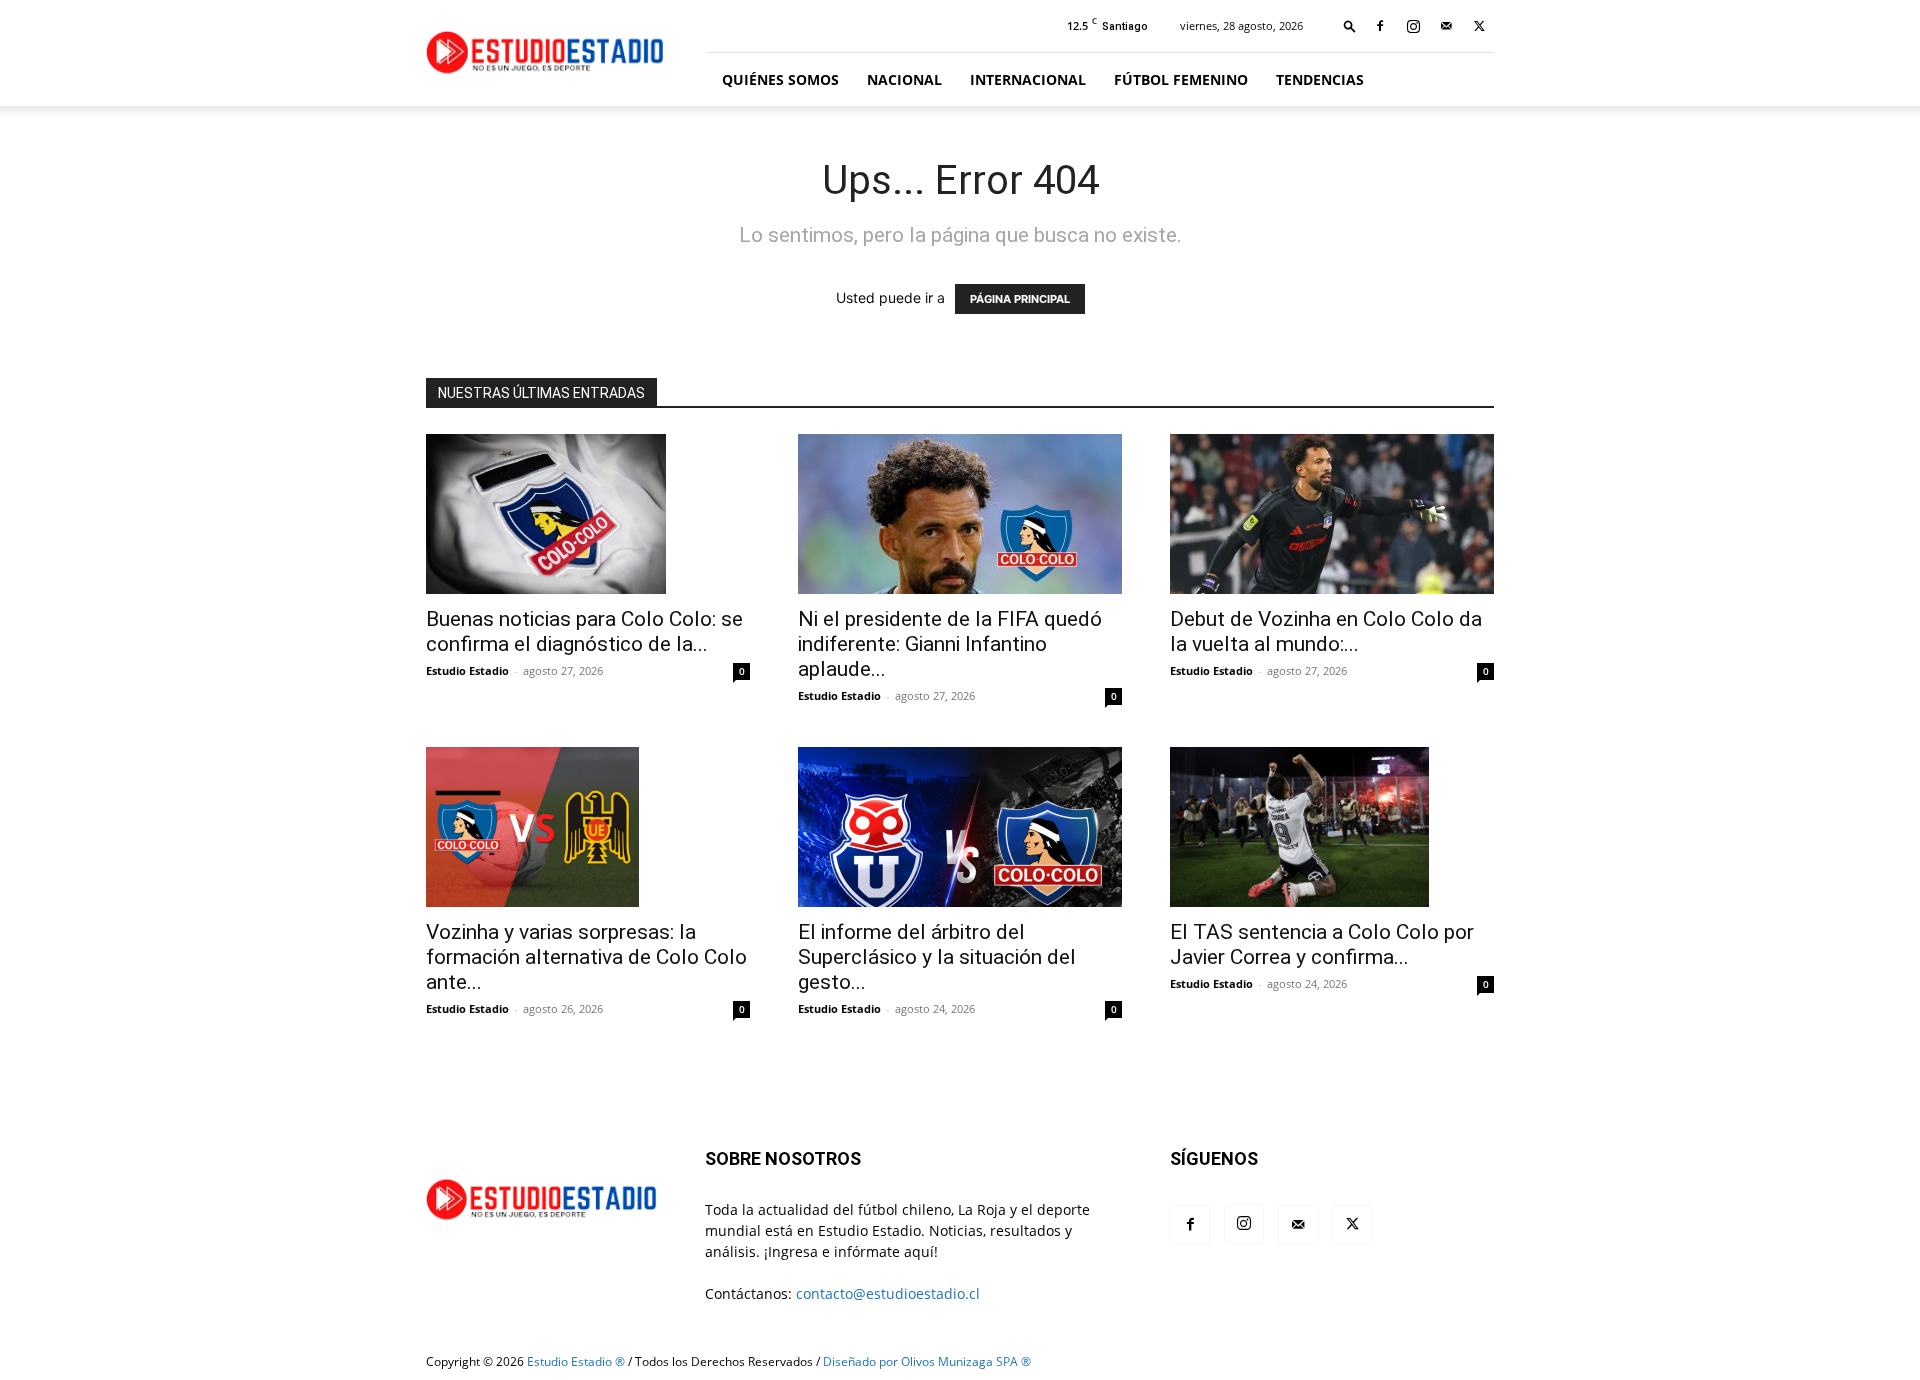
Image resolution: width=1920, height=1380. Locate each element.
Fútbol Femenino (1181, 79)
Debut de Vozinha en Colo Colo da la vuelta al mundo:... (1326, 631)
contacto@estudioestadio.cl (888, 1293)
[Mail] (1446, 26)
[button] (1350, 25)
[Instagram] (1413, 26)
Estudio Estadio (467, 670)
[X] (1479, 26)
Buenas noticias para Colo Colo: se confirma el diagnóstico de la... (584, 631)
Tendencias (1320, 79)
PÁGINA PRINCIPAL (1020, 299)
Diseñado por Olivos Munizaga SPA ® (927, 1361)
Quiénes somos (780, 79)
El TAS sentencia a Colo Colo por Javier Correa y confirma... (1322, 944)
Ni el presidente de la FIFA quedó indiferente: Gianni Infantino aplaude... (950, 644)
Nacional (904, 79)
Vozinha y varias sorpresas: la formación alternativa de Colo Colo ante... (586, 957)
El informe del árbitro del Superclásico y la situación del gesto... (937, 957)
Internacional (1028, 79)
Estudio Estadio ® (576, 1361)
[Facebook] (1380, 26)
